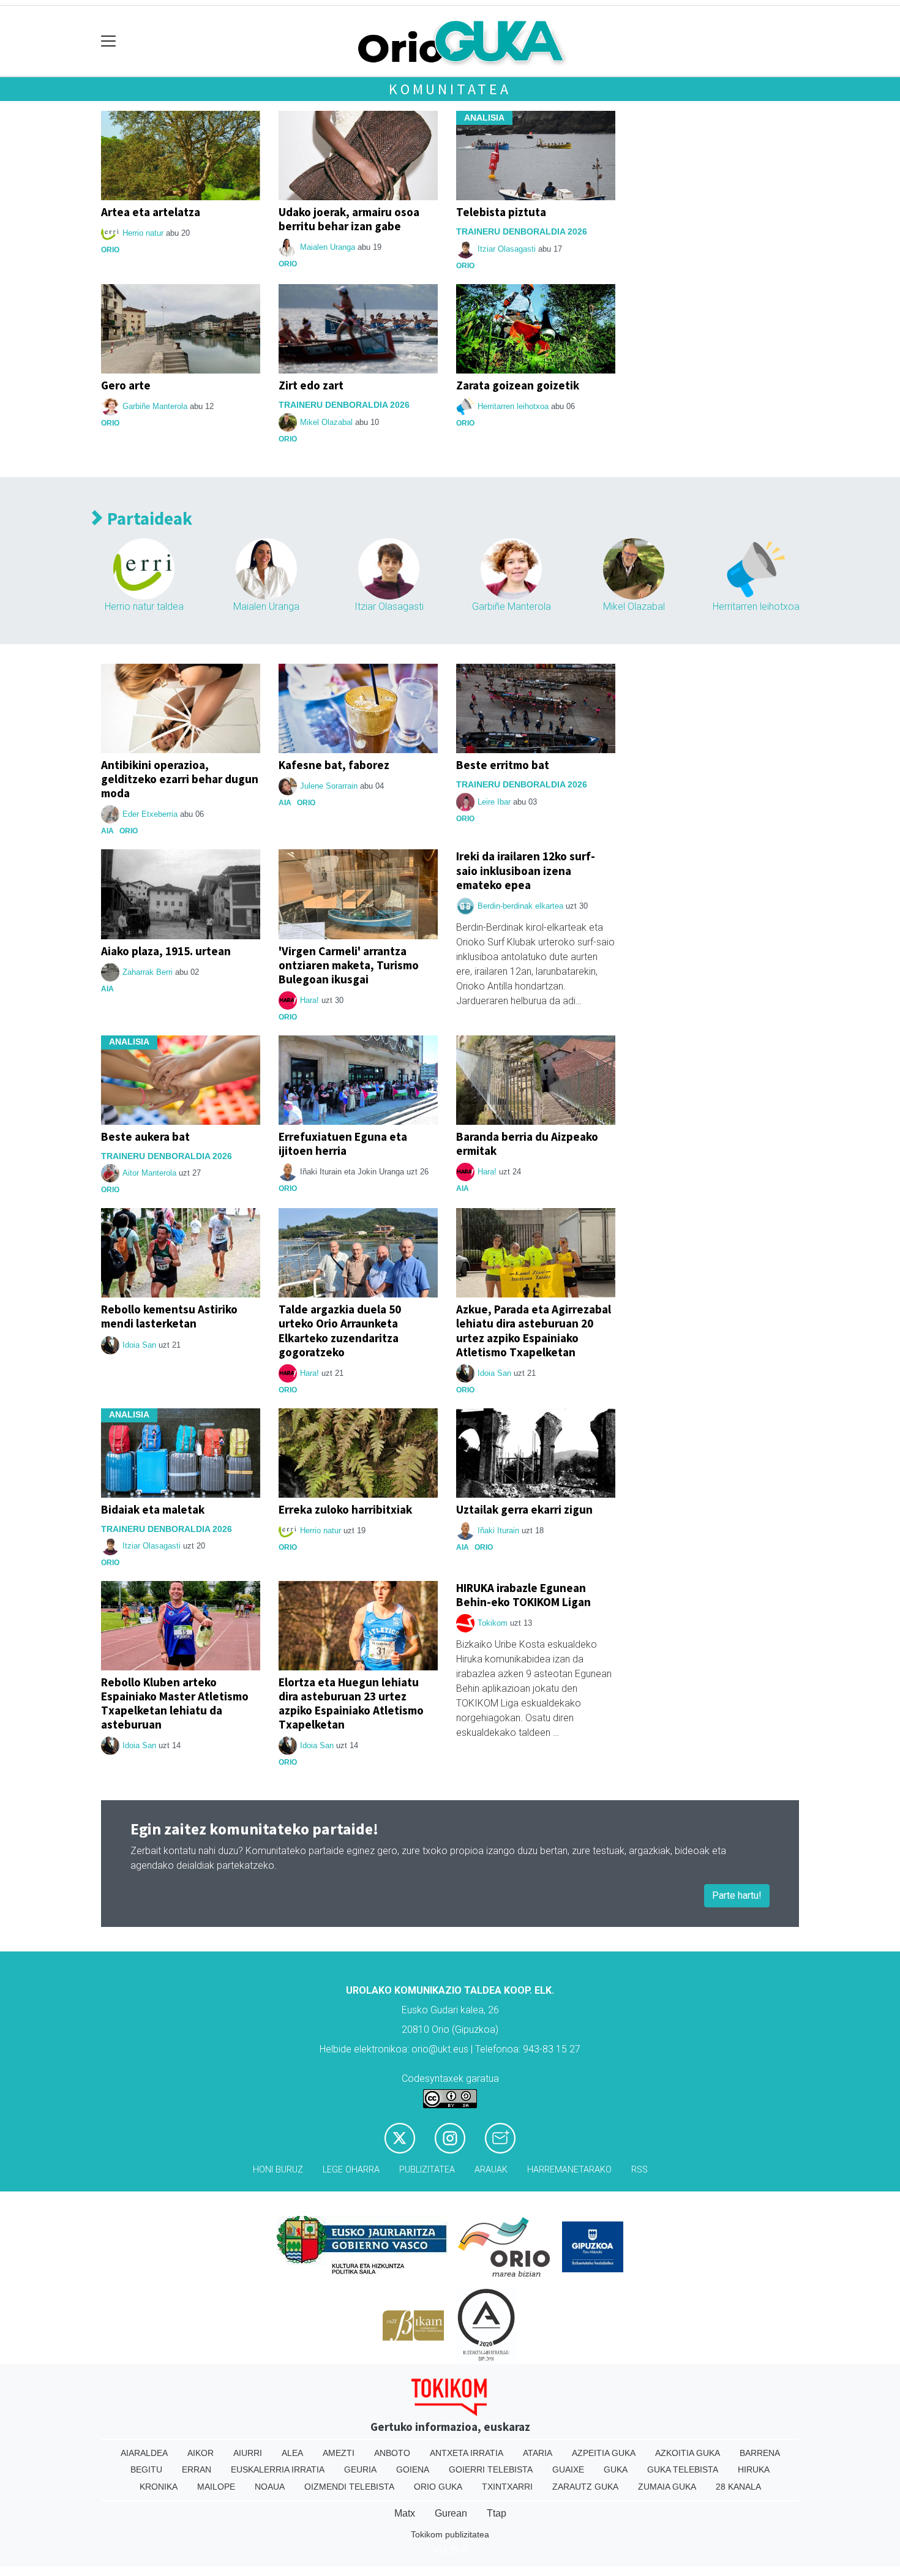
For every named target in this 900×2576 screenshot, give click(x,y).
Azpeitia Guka (604, 2453)
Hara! (309, 1000)
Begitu (146, 2469)
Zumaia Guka (667, 2487)
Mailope (216, 2487)
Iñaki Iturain (498, 1530)
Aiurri (248, 2453)
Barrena (760, 2453)
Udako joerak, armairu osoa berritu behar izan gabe (349, 219)
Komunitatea (450, 89)
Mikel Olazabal (326, 422)
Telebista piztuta (501, 212)
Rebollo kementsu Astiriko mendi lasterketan (169, 1316)
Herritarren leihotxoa (513, 406)
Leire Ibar (494, 802)
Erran (197, 2469)
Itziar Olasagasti (507, 249)
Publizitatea (427, 2170)
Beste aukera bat (145, 1136)
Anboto (392, 2453)
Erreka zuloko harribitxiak (345, 1509)
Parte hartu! (737, 1895)
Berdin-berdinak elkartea (520, 906)
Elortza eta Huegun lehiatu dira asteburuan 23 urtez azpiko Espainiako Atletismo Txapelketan (351, 1703)
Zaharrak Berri (148, 972)
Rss (639, 2170)
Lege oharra (351, 2170)
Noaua (270, 2487)
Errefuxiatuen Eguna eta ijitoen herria (343, 1143)
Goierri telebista (491, 2469)
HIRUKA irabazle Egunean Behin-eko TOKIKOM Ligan (523, 1595)
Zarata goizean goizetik (518, 385)
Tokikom (493, 1623)
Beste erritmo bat (503, 765)
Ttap (497, 2513)
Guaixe (568, 2469)
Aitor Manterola (149, 1173)
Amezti (339, 2453)
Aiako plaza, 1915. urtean (166, 951)
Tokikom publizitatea (450, 2534)
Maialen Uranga (328, 247)
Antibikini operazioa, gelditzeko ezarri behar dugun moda (180, 779)
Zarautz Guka (585, 2487)
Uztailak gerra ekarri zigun (524, 1509)
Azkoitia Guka (688, 2453)
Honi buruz (278, 2170)
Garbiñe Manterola (155, 406)
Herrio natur (143, 233)
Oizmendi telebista (349, 2487)
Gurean (451, 2513)
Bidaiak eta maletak (153, 1509)
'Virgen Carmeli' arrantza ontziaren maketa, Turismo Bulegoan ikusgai (349, 965)
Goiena (413, 2469)
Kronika (159, 2487)
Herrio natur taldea (144, 606)
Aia (107, 831)
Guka (616, 2469)
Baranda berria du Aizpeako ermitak (527, 1143)
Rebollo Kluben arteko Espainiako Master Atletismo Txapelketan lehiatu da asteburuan (175, 1703)
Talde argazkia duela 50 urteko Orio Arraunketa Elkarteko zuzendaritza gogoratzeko (340, 1330)
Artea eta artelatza (151, 212)
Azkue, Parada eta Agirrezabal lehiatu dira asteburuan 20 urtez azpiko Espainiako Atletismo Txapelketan (534, 1330)
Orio (110, 250)
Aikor (201, 2453)
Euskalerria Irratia (278, 2469)
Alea (292, 2453)
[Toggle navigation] (109, 41)
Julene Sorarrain (329, 786)
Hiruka (754, 2469)
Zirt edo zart (311, 385)
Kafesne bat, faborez (334, 765)
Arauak (491, 2170)
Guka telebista (683, 2469)
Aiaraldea (144, 2453)
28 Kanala (738, 2487)
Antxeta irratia (467, 2453)
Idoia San (139, 1345)
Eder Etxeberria (150, 814)
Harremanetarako (569, 2170)
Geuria (360, 2469)
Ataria (538, 2453)
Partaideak (148, 519)
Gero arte (126, 385)
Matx (405, 2513)
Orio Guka (438, 2487)
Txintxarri (507, 2487)
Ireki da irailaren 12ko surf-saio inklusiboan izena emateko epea (526, 870)
